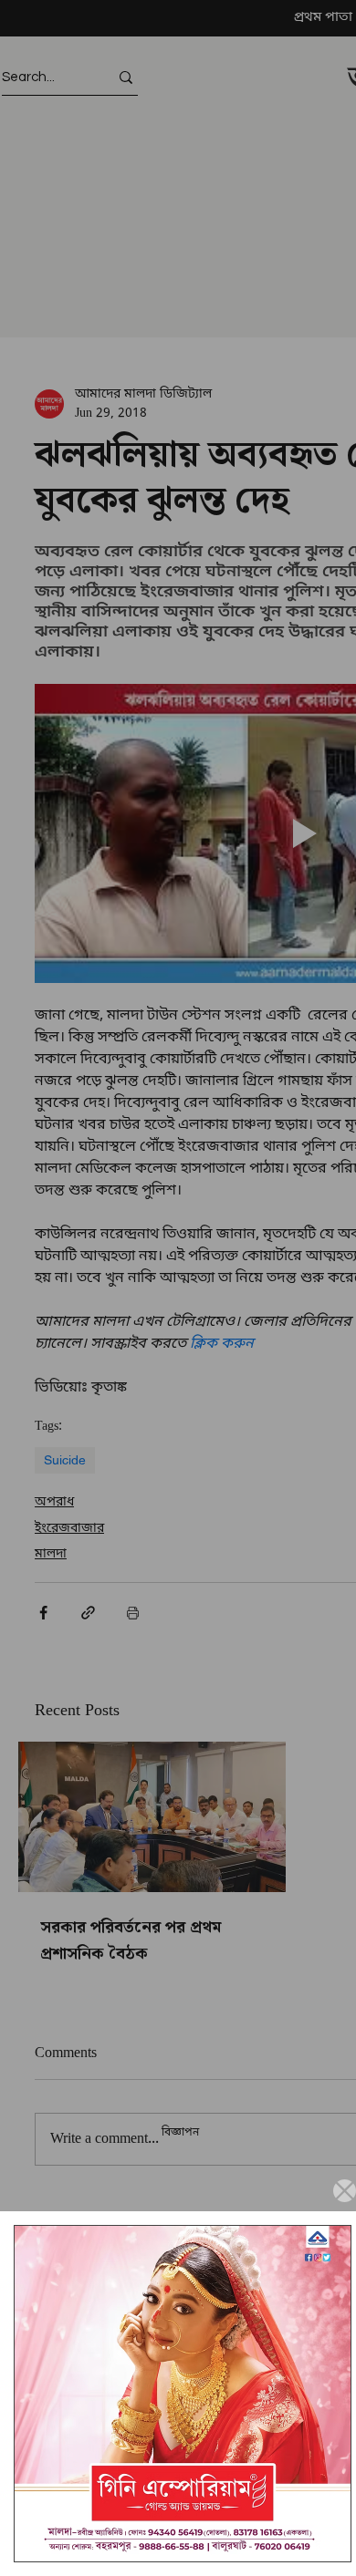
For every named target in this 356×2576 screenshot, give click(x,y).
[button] (345, 2191)
